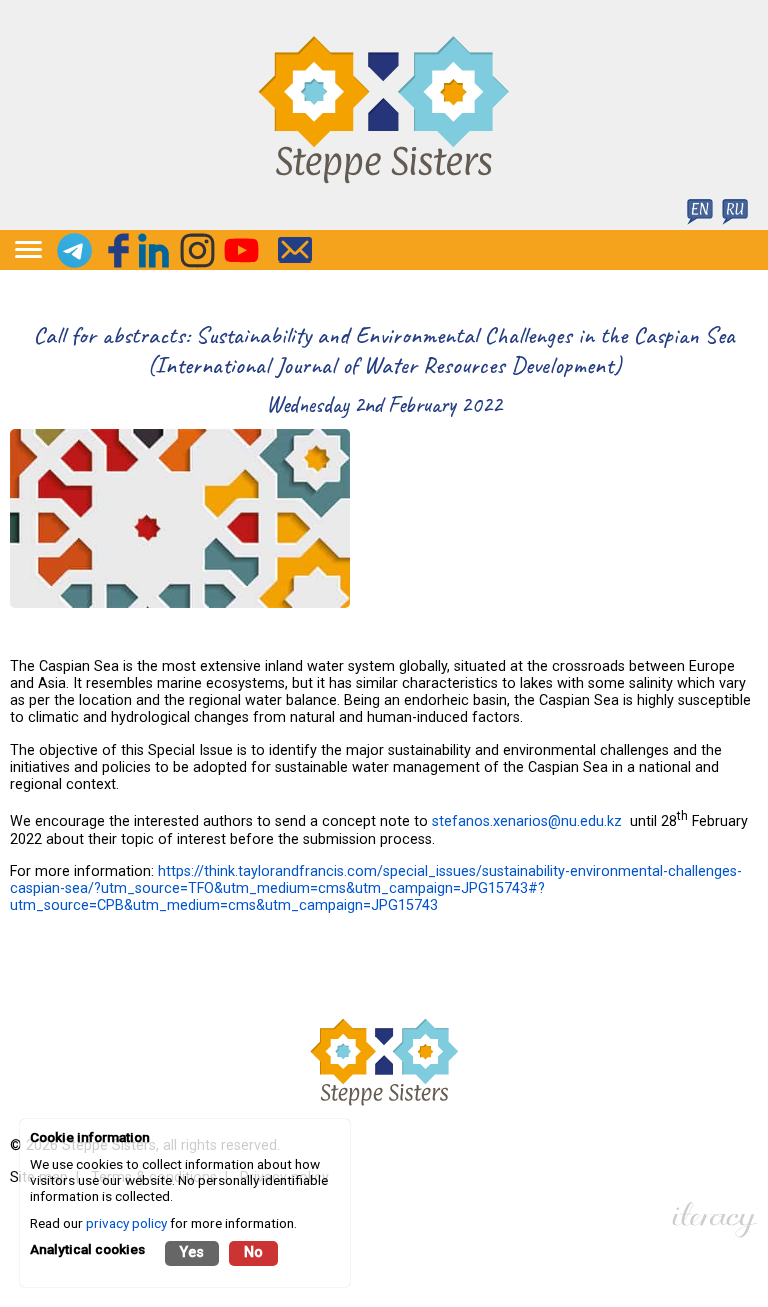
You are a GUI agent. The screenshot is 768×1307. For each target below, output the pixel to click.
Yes (192, 1252)
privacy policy (126, 1223)
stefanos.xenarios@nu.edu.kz (527, 821)
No (253, 1252)
